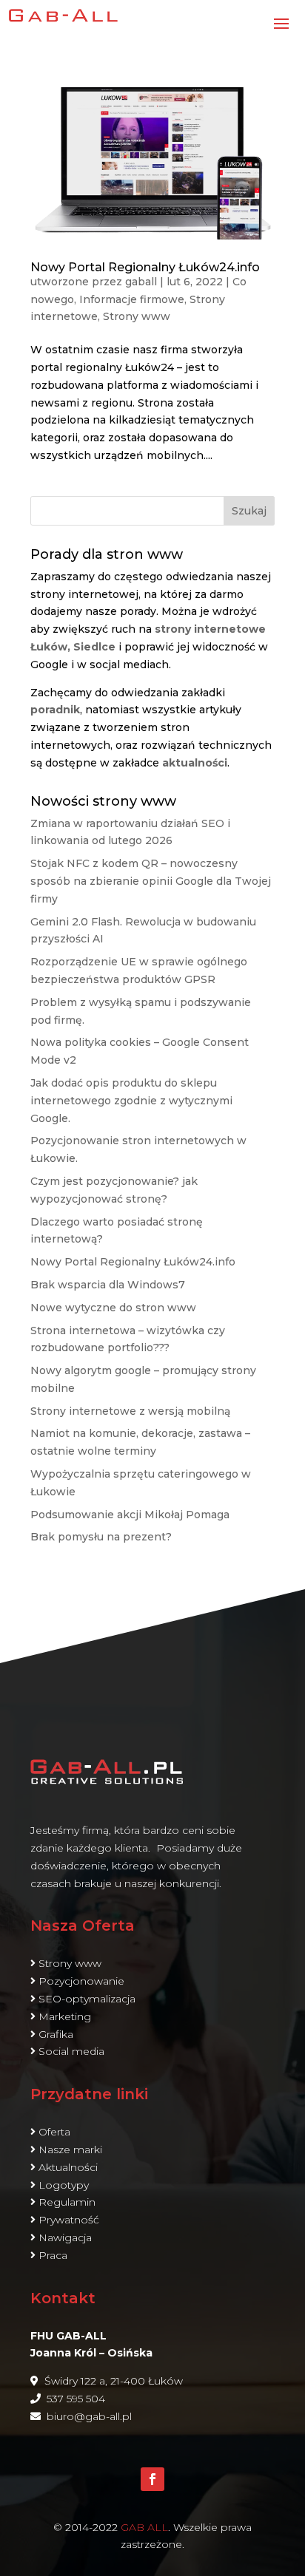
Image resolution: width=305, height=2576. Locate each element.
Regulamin (67, 2202)
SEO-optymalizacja (87, 1999)
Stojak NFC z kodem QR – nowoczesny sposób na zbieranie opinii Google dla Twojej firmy (151, 881)
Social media (71, 2051)
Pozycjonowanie (81, 1981)
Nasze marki (70, 2150)
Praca (53, 2255)
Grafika (56, 2034)
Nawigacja (65, 2237)
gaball (141, 282)
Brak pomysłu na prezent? (101, 1537)
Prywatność (69, 2220)
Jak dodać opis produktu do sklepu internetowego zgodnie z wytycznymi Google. (131, 1101)
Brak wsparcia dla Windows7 (108, 1285)
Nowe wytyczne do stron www (113, 1308)
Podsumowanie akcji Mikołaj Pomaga (130, 1515)
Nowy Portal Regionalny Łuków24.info (145, 267)
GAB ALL (144, 2527)
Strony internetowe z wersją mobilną (130, 1411)
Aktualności (68, 2167)
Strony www (137, 316)
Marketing (65, 2016)
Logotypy (64, 2185)
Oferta (54, 2132)
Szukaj (249, 511)
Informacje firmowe (132, 299)
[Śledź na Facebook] (152, 2479)
